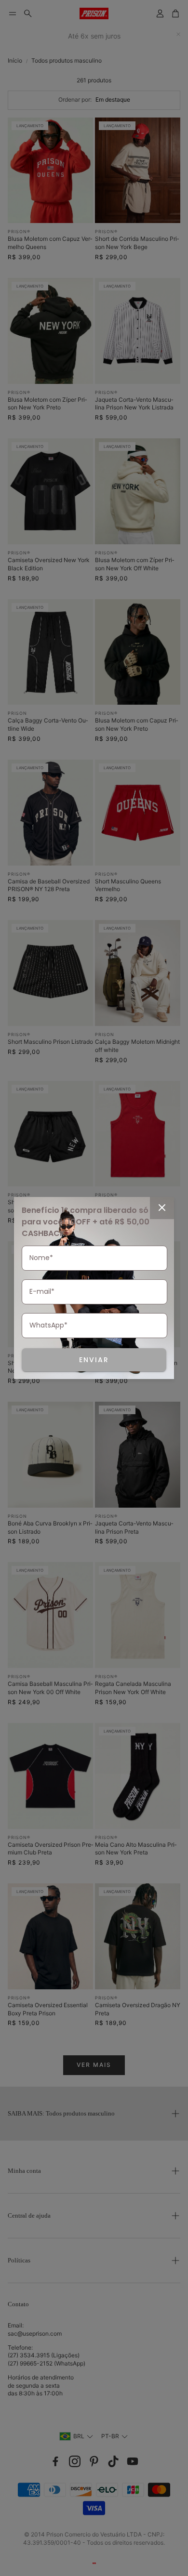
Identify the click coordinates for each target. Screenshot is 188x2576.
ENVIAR (94, 1360)
